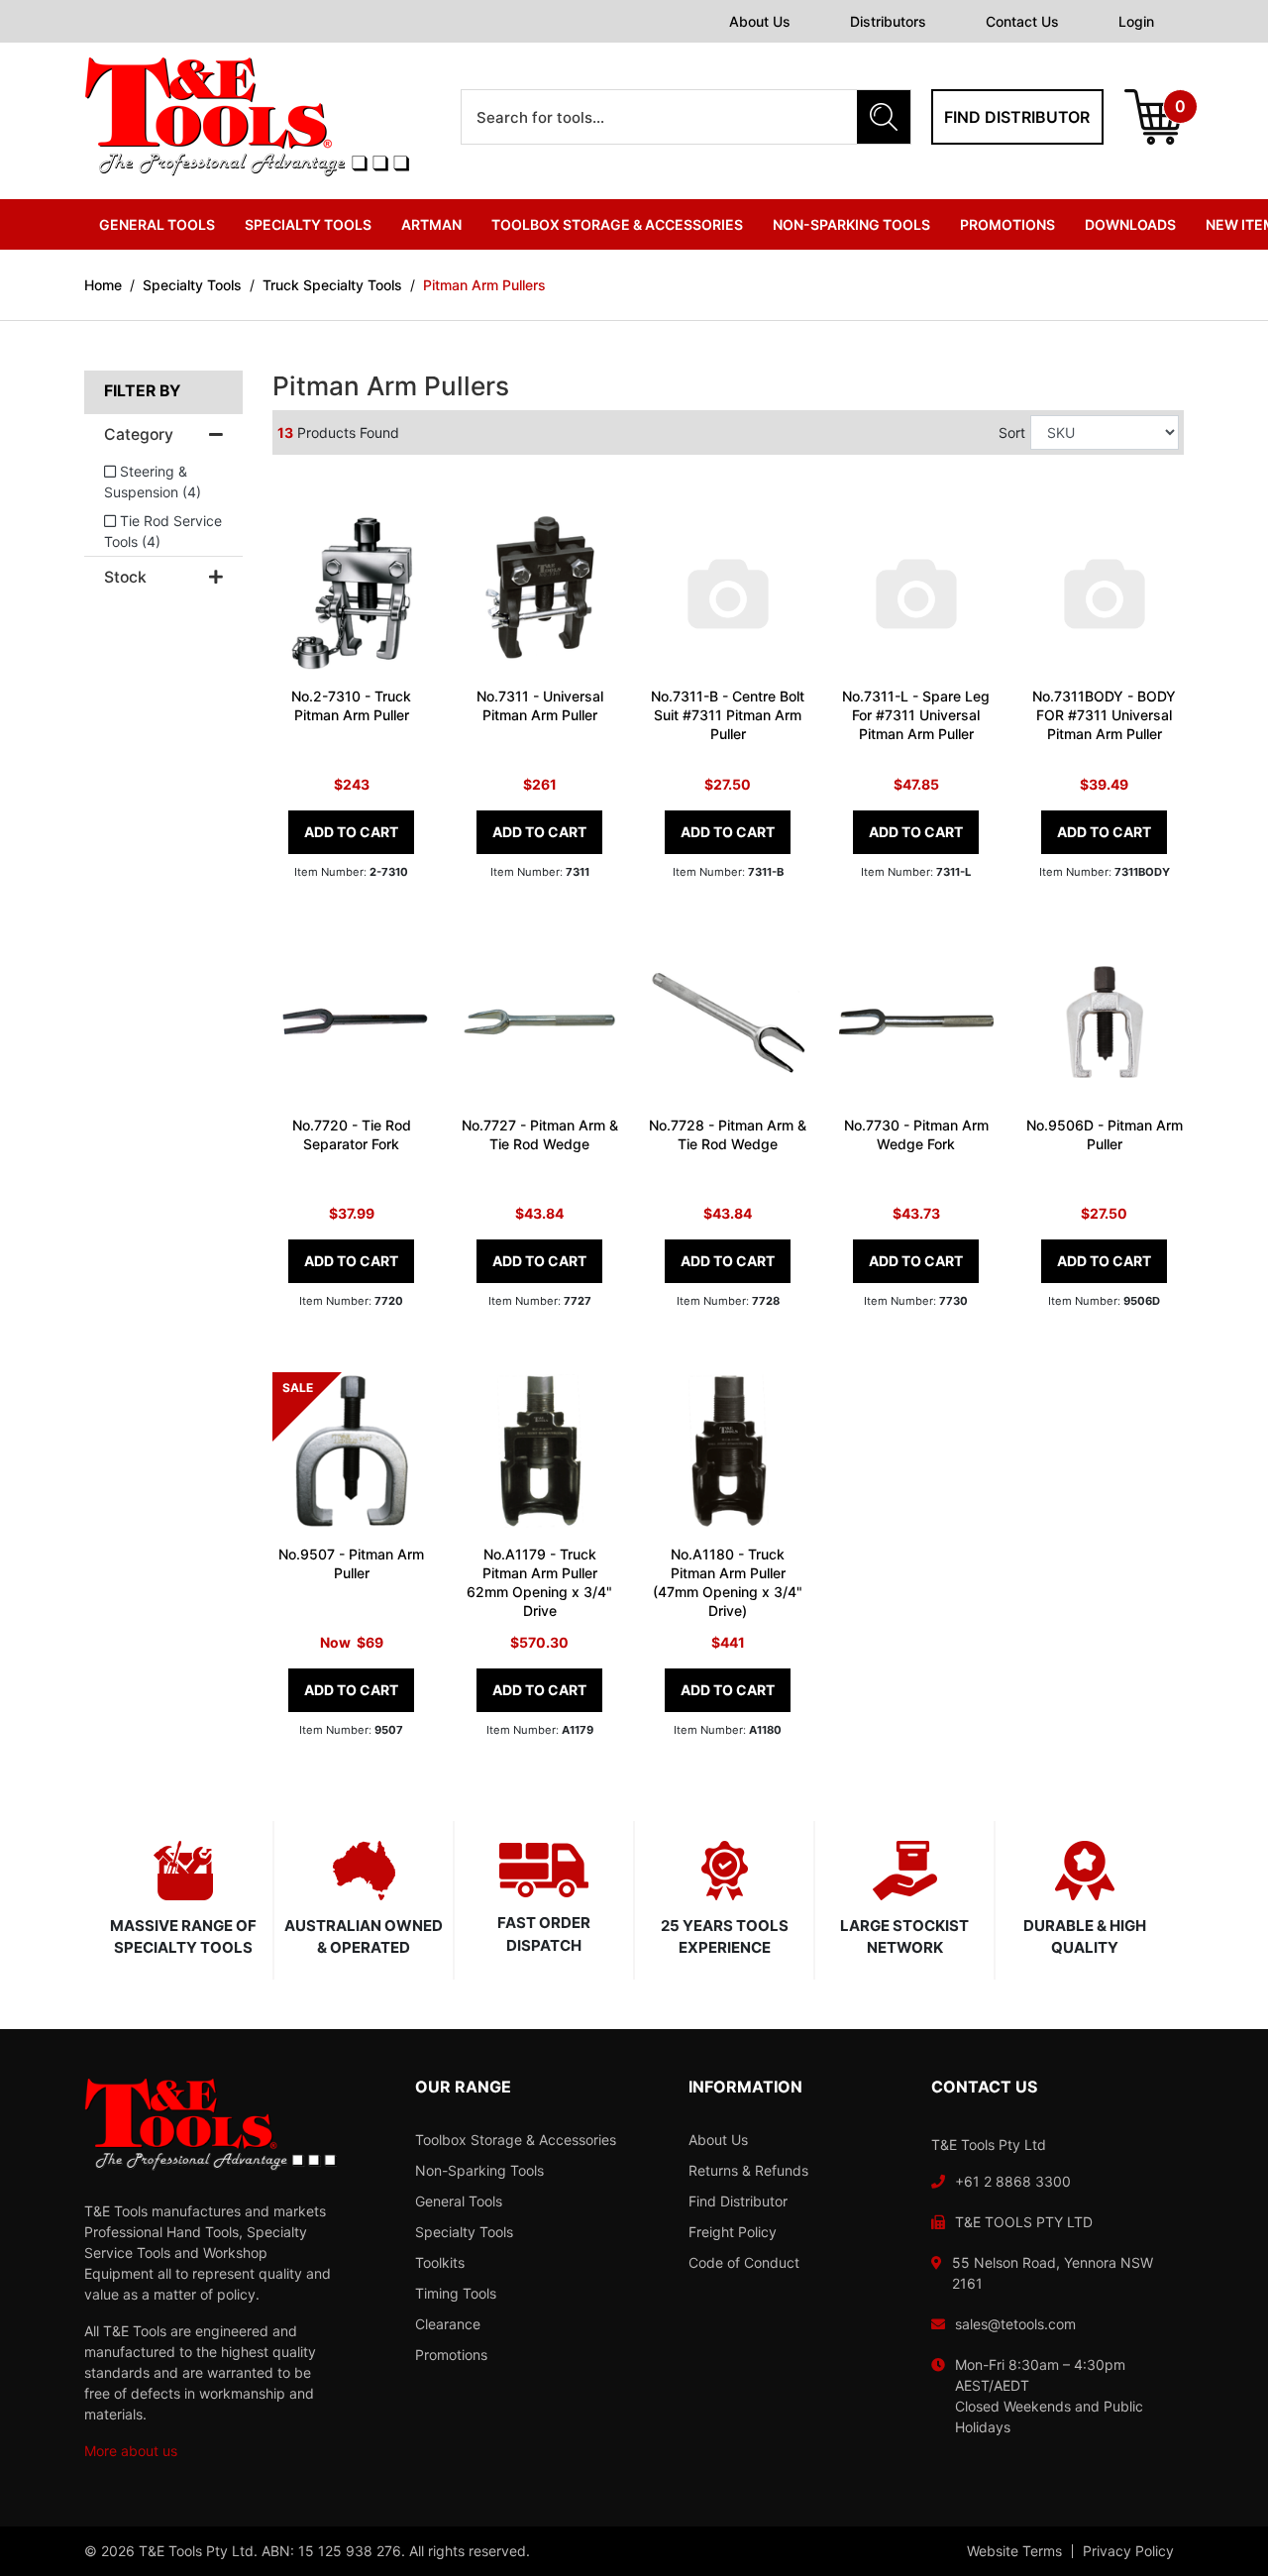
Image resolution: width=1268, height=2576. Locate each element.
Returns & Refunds (748, 2170)
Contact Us (1022, 21)
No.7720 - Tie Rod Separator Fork (352, 1134)
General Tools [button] (157, 224)
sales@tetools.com (1015, 2324)
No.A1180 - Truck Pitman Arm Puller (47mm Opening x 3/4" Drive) (728, 1582)
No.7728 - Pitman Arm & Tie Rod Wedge (728, 1134)
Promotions (1007, 224)
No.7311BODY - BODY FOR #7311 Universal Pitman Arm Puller (1104, 715)
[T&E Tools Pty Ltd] (247, 115)
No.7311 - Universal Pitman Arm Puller (540, 705)
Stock (125, 578)
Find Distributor (738, 2201)
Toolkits (440, 2262)
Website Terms (1014, 2551)
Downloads (1130, 224)
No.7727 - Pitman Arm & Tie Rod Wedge (540, 1134)
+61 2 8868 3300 (1013, 2181)
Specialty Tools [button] (308, 224)
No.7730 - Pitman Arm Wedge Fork (916, 1134)
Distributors (888, 21)
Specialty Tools (464, 2232)
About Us (760, 21)
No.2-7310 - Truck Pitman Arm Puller (351, 705)
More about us (131, 2451)
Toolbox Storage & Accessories (516, 2140)
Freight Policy (733, 2232)
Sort (1012, 432)
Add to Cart (351, 832)
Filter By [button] (142, 391)
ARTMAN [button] (431, 224)
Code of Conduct (744, 2262)
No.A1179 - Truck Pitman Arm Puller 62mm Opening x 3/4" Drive (539, 1582)
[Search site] (884, 117)
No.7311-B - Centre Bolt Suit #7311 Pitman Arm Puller (728, 715)
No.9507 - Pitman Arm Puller (351, 1563)
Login (1136, 21)
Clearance (448, 2324)
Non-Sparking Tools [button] (851, 224)
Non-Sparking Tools (479, 2170)
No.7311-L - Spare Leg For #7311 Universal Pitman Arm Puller (916, 715)
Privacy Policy (1128, 2551)
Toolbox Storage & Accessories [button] (617, 224)
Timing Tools (456, 2293)
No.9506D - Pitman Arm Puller (1105, 1134)
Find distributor (1017, 117)
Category (139, 435)
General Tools (459, 2201)
